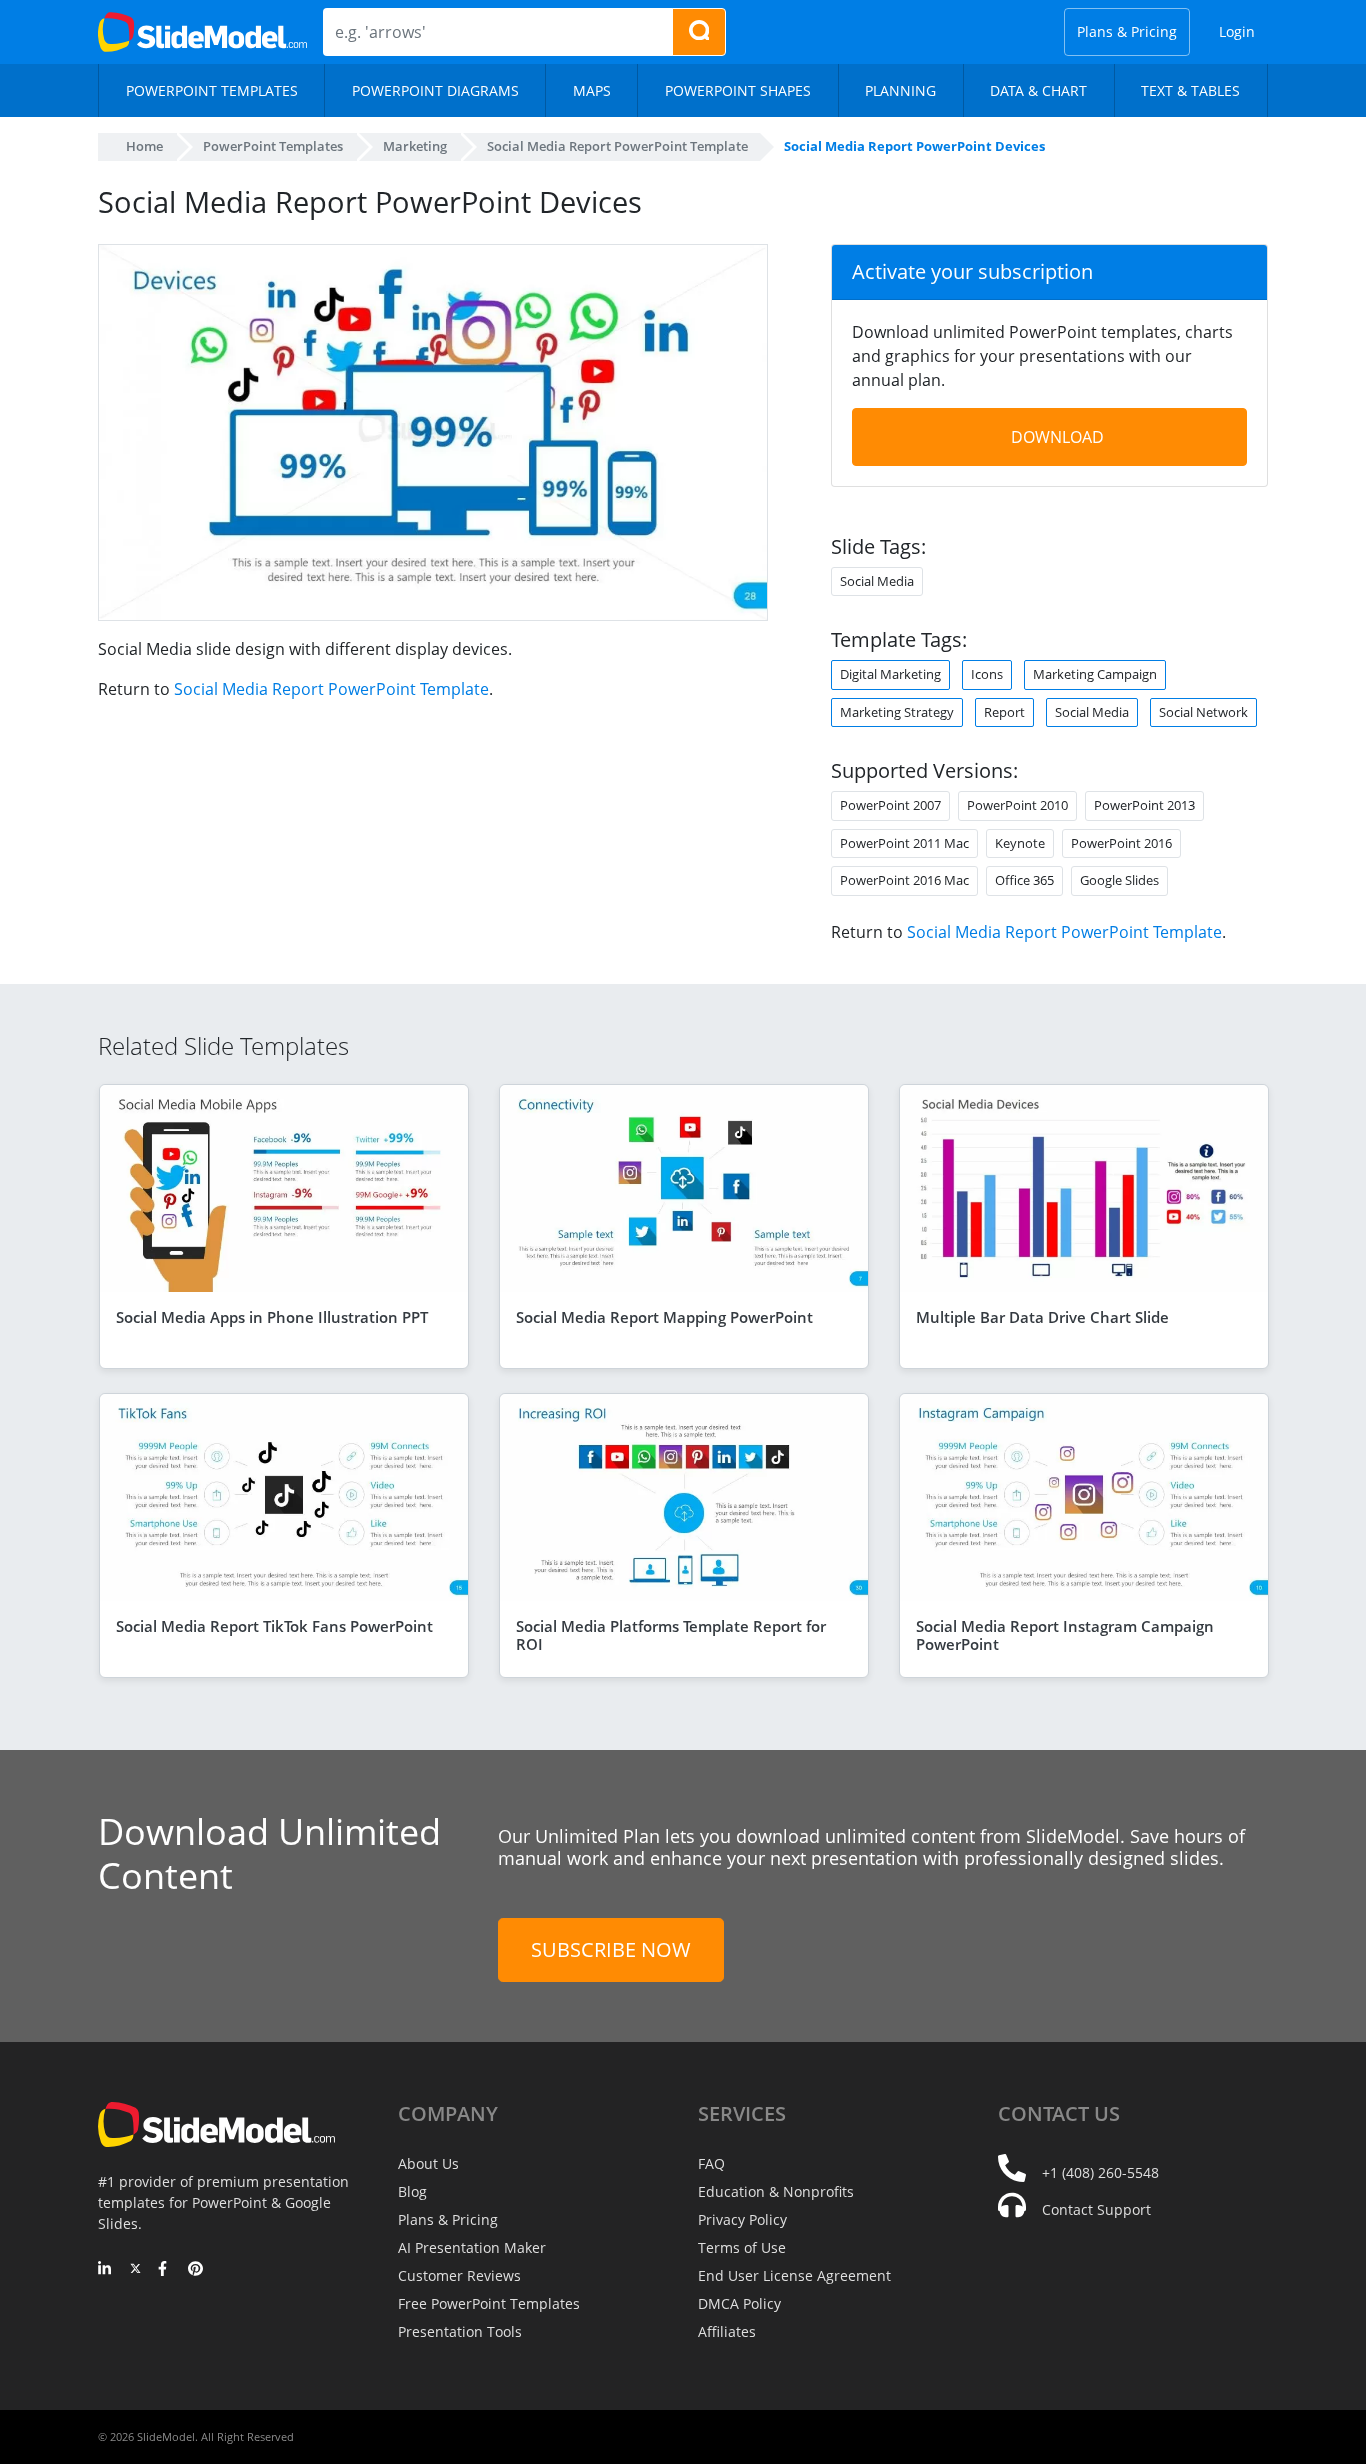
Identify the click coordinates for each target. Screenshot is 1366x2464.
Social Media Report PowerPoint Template (331, 689)
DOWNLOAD (1057, 437)
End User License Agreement (794, 2275)
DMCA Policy (739, 2303)
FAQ (711, 2163)
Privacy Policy (742, 2219)
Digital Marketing (890, 674)
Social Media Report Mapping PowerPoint (664, 1317)
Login (1237, 31)
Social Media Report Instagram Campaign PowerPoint (1065, 1635)
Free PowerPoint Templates (489, 2303)
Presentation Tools (460, 2331)
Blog (412, 2191)
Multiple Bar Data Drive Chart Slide (1042, 1317)
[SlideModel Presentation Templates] (202, 32)
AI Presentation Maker (472, 2247)
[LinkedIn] (105, 2270)
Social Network (1203, 712)
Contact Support (1096, 2209)
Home (144, 146)
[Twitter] (135, 2270)
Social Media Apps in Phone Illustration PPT (272, 1317)
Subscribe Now (611, 1949)
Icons (987, 674)
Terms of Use (742, 2247)
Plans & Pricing (1127, 31)
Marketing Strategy (897, 712)
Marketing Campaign (1095, 674)
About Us (428, 2163)
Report (1004, 712)
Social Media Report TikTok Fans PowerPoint (274, 1626)
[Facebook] (165, 2270)
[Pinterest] (195, 2270)
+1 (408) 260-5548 (1100, 2172)
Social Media (1092, 712)
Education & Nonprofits (776, 2191)
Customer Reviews (459, 2275)
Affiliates (727, 2331)
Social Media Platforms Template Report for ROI (671, 1635)
